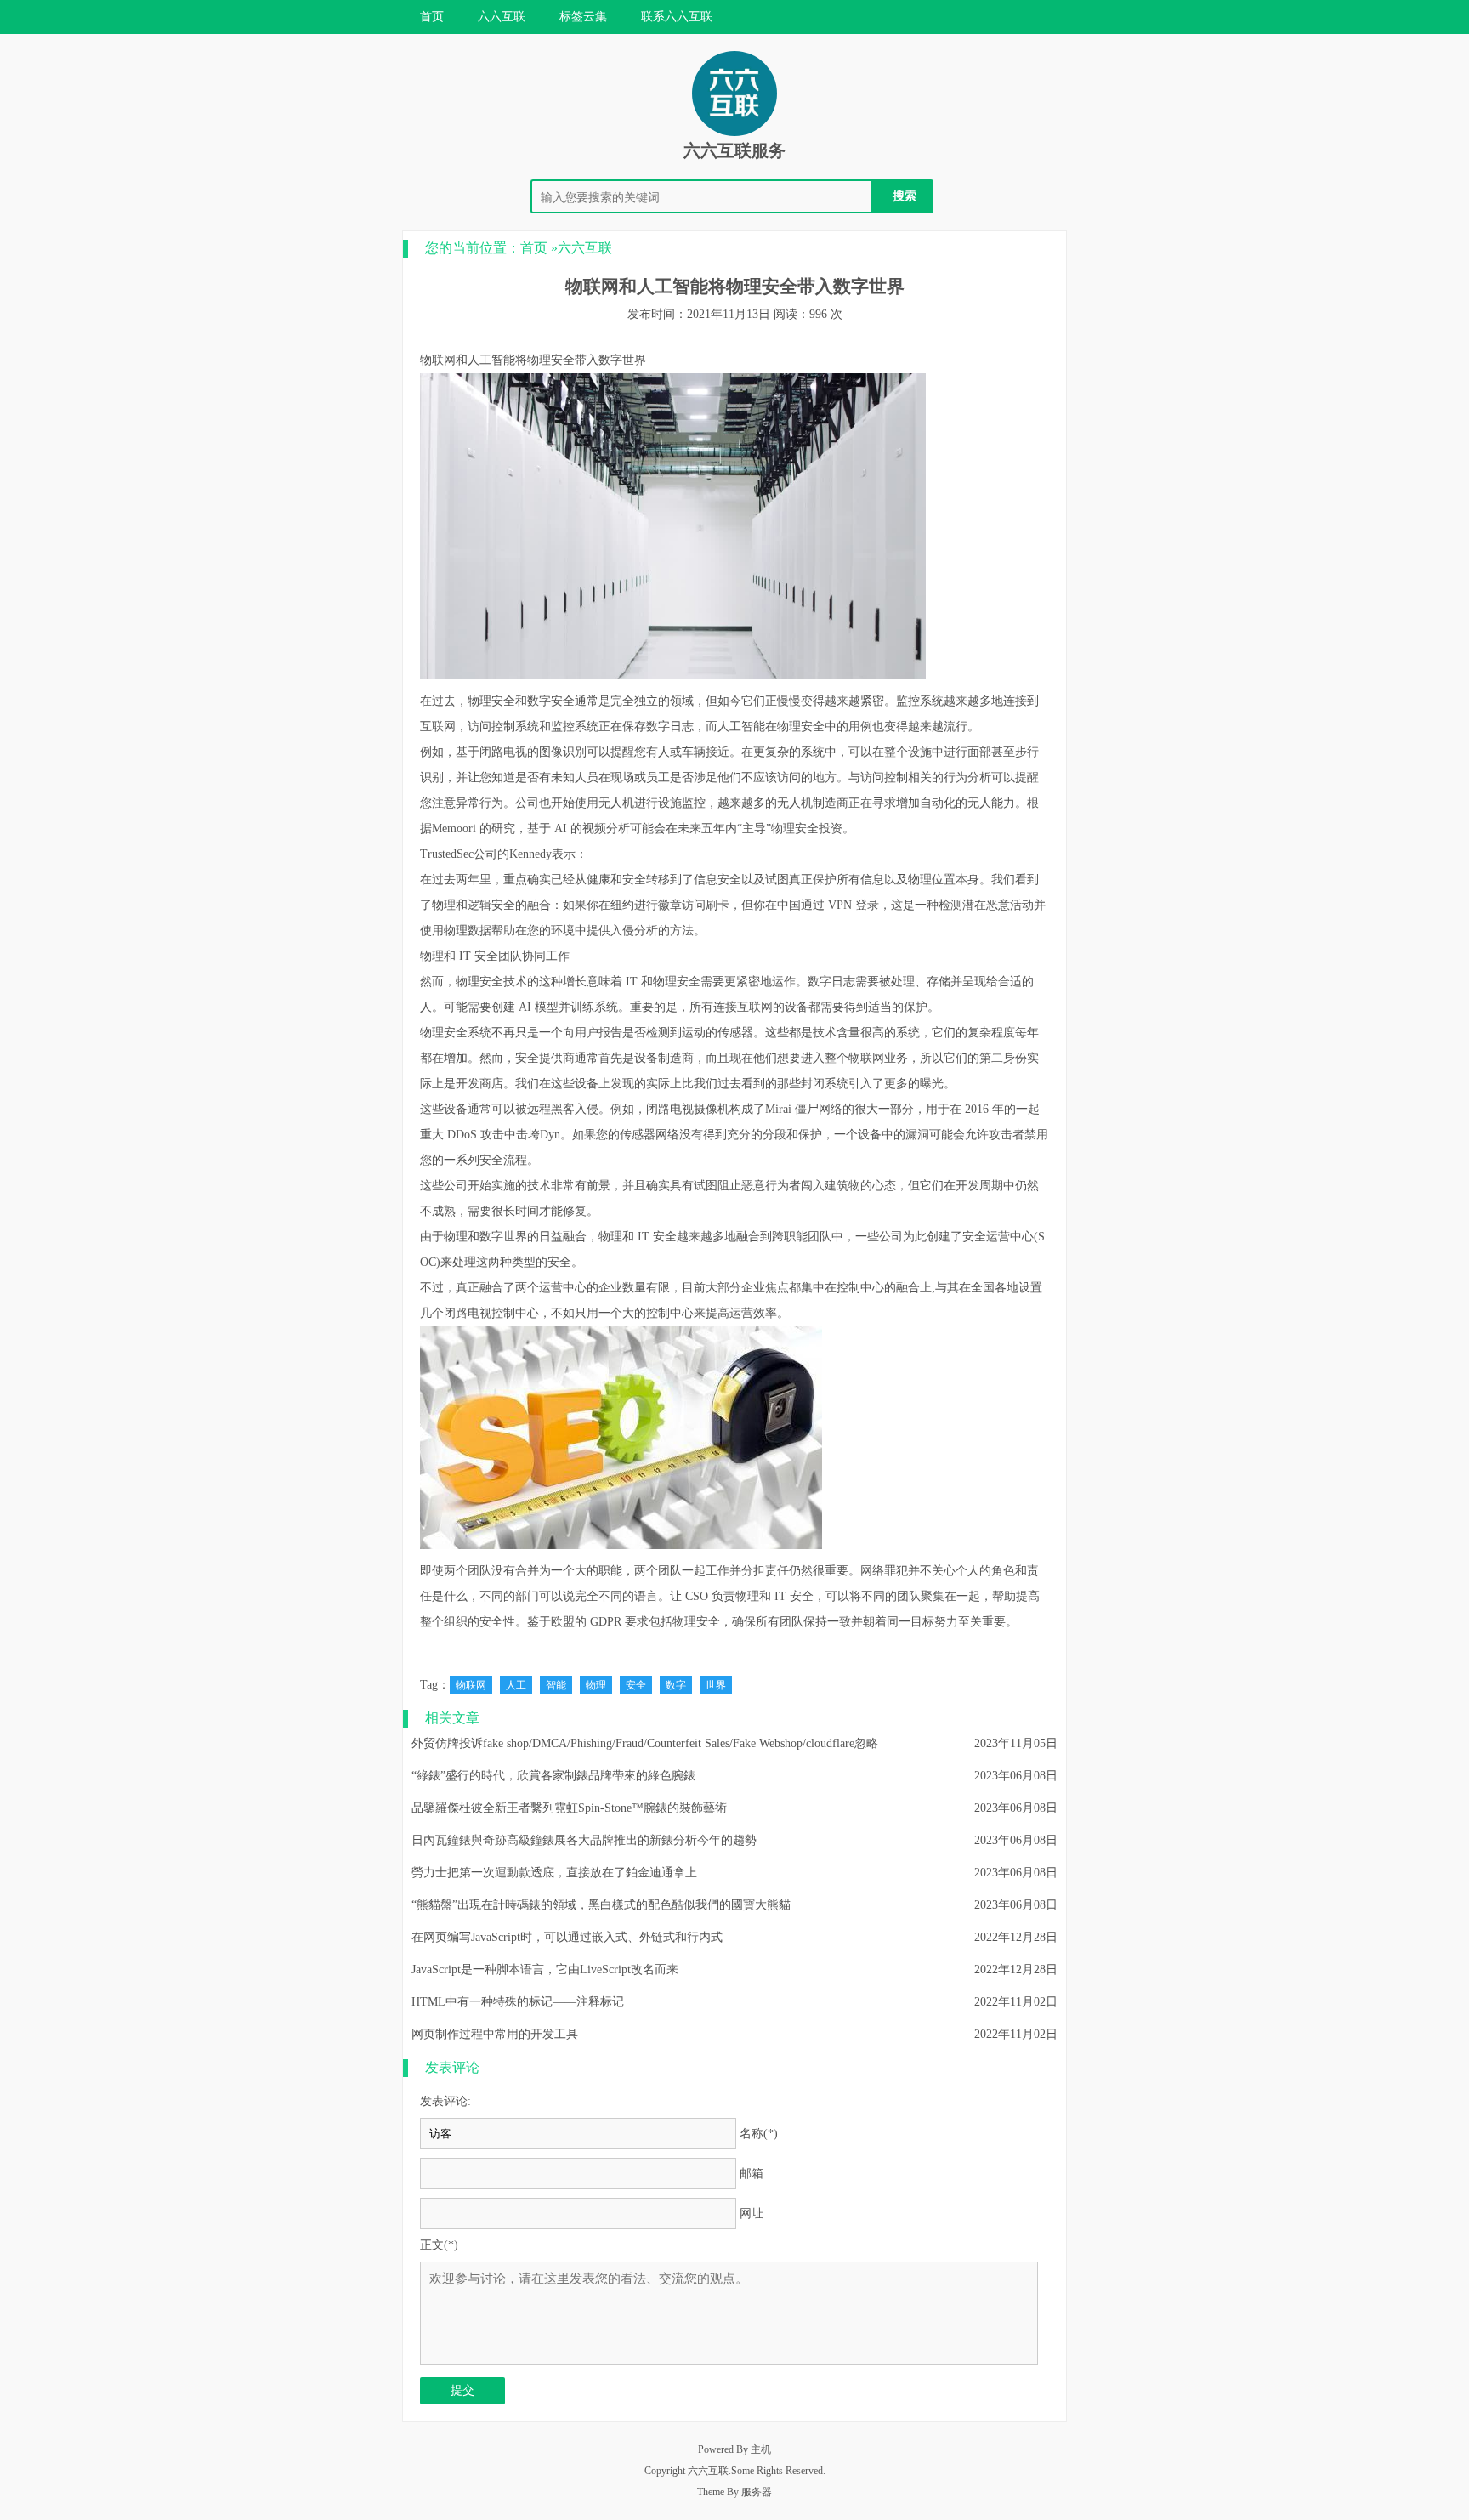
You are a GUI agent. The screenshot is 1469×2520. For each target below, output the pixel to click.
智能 (556, 1685)
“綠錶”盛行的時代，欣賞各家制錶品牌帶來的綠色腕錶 (553, 1776)
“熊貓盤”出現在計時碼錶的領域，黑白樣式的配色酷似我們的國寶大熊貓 (601, 1905)
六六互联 (502, 17)
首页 (432, 17)
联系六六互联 (677, 17)
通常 (587, 701)
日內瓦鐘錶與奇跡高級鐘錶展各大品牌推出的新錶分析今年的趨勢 (584, 1840)
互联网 (438, 726)
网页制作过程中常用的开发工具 (495, 2034)
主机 (761, 2449)
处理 (903, 982)
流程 (515, 1160)
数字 (676, 1685)
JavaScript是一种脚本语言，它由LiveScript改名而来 (545, 1969)
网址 (752, 2214)
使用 (587, 803)
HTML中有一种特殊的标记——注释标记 (518, 2002)
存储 (939, 982)
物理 (596, 1685)
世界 (716, 1685)
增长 (575, 982)
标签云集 (583, 17)
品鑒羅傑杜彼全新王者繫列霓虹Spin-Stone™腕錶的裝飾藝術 (569, 1808)
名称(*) (759, 2134)
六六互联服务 (734, 150)
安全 (636, 1685)
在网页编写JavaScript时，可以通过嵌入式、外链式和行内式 (567, 1937)
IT (465, 956)
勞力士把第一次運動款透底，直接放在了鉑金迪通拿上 (554, 1873)
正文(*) (439, 2245)
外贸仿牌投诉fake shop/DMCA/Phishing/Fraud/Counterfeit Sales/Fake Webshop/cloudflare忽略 (645, 1743)
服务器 (757, 2492)
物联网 (438, 360)
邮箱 (752, 2174)
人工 (516, 1685)
